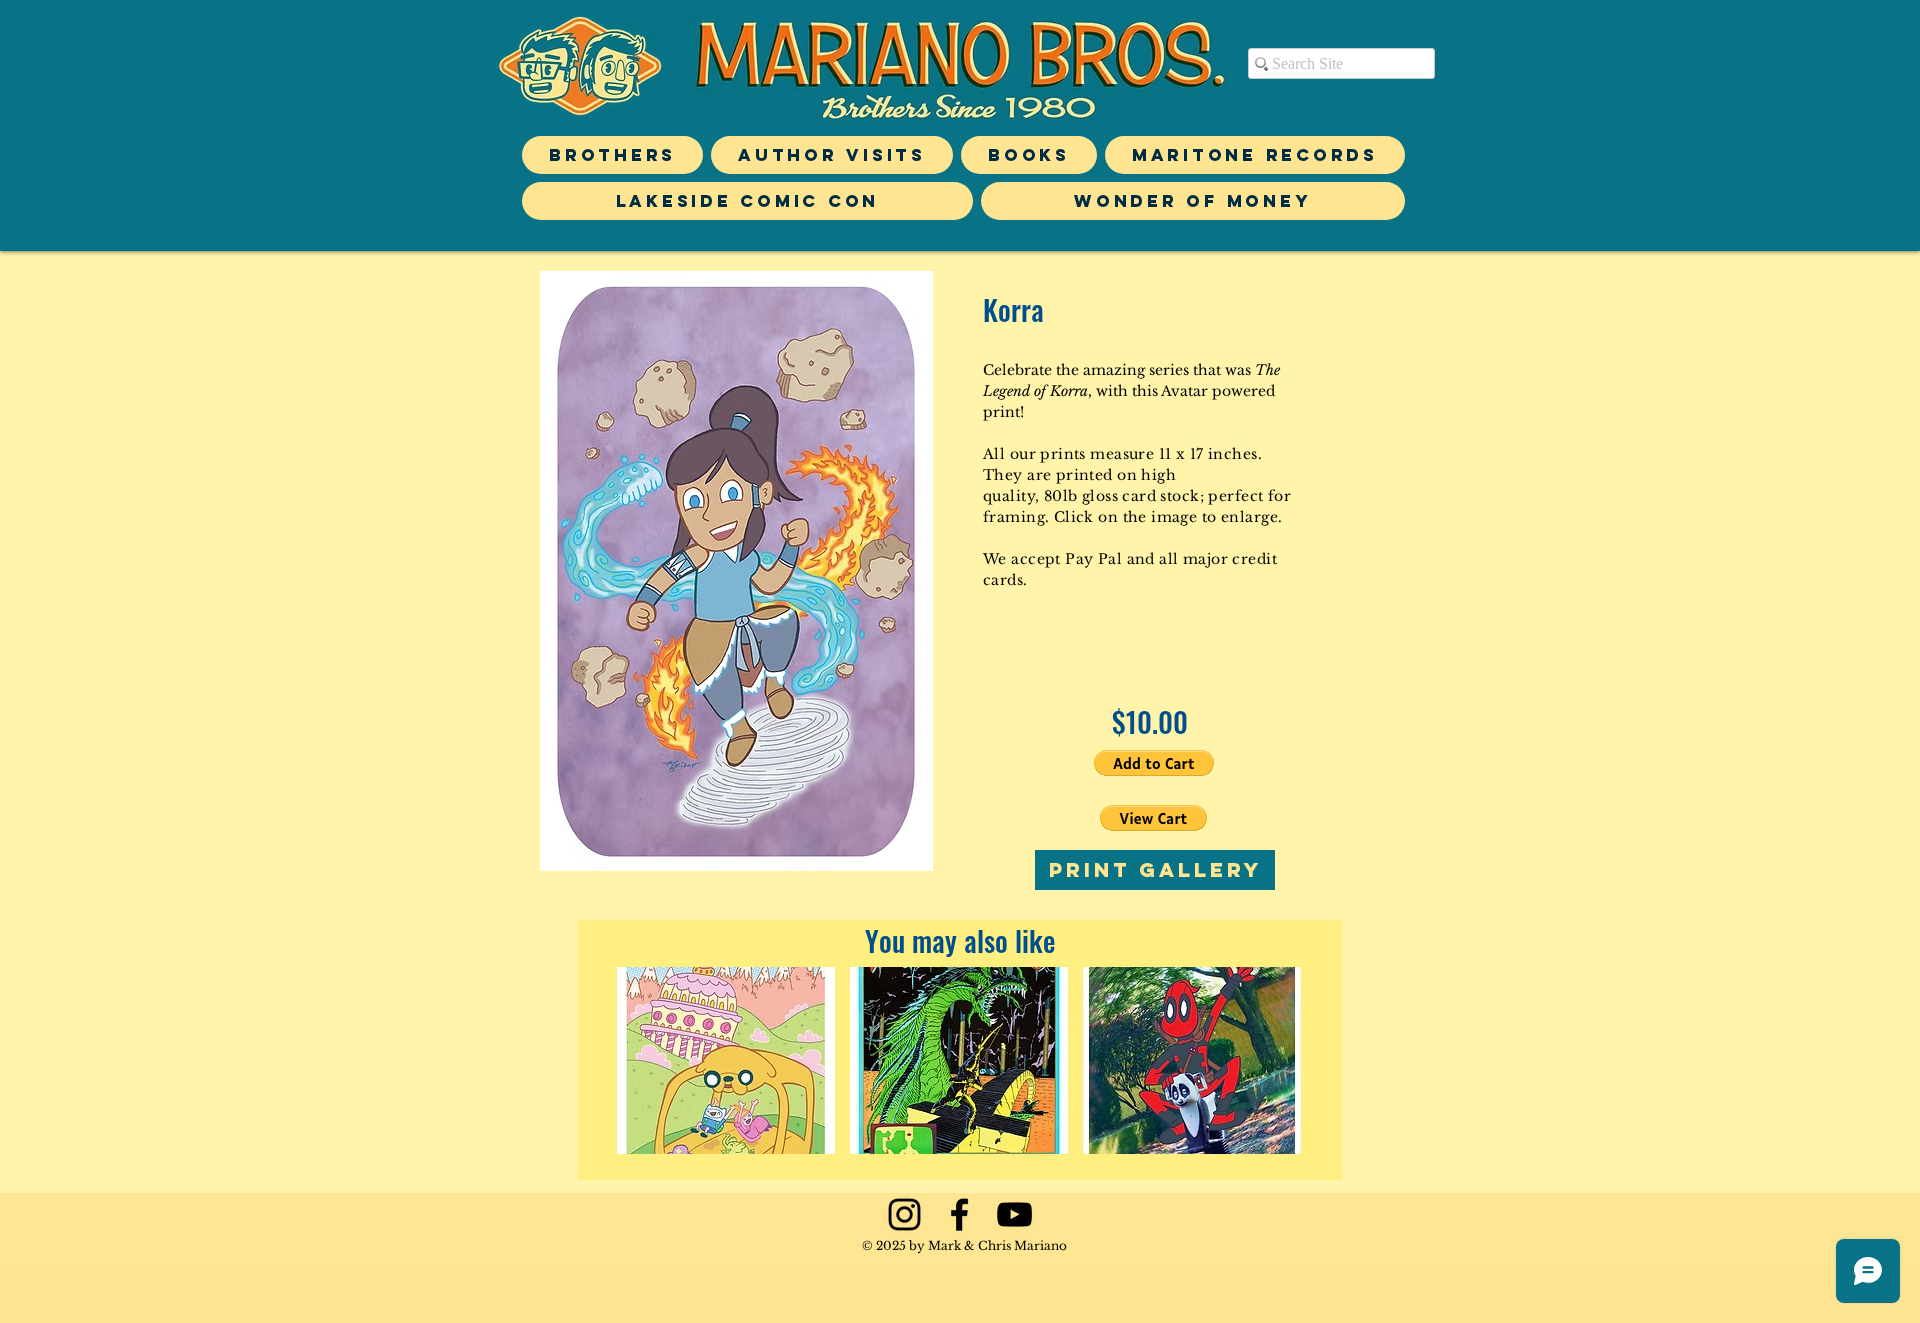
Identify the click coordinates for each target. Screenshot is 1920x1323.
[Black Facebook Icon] (959, 1214)
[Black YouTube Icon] (1014, 1214)
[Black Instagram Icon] (904, 1214)
